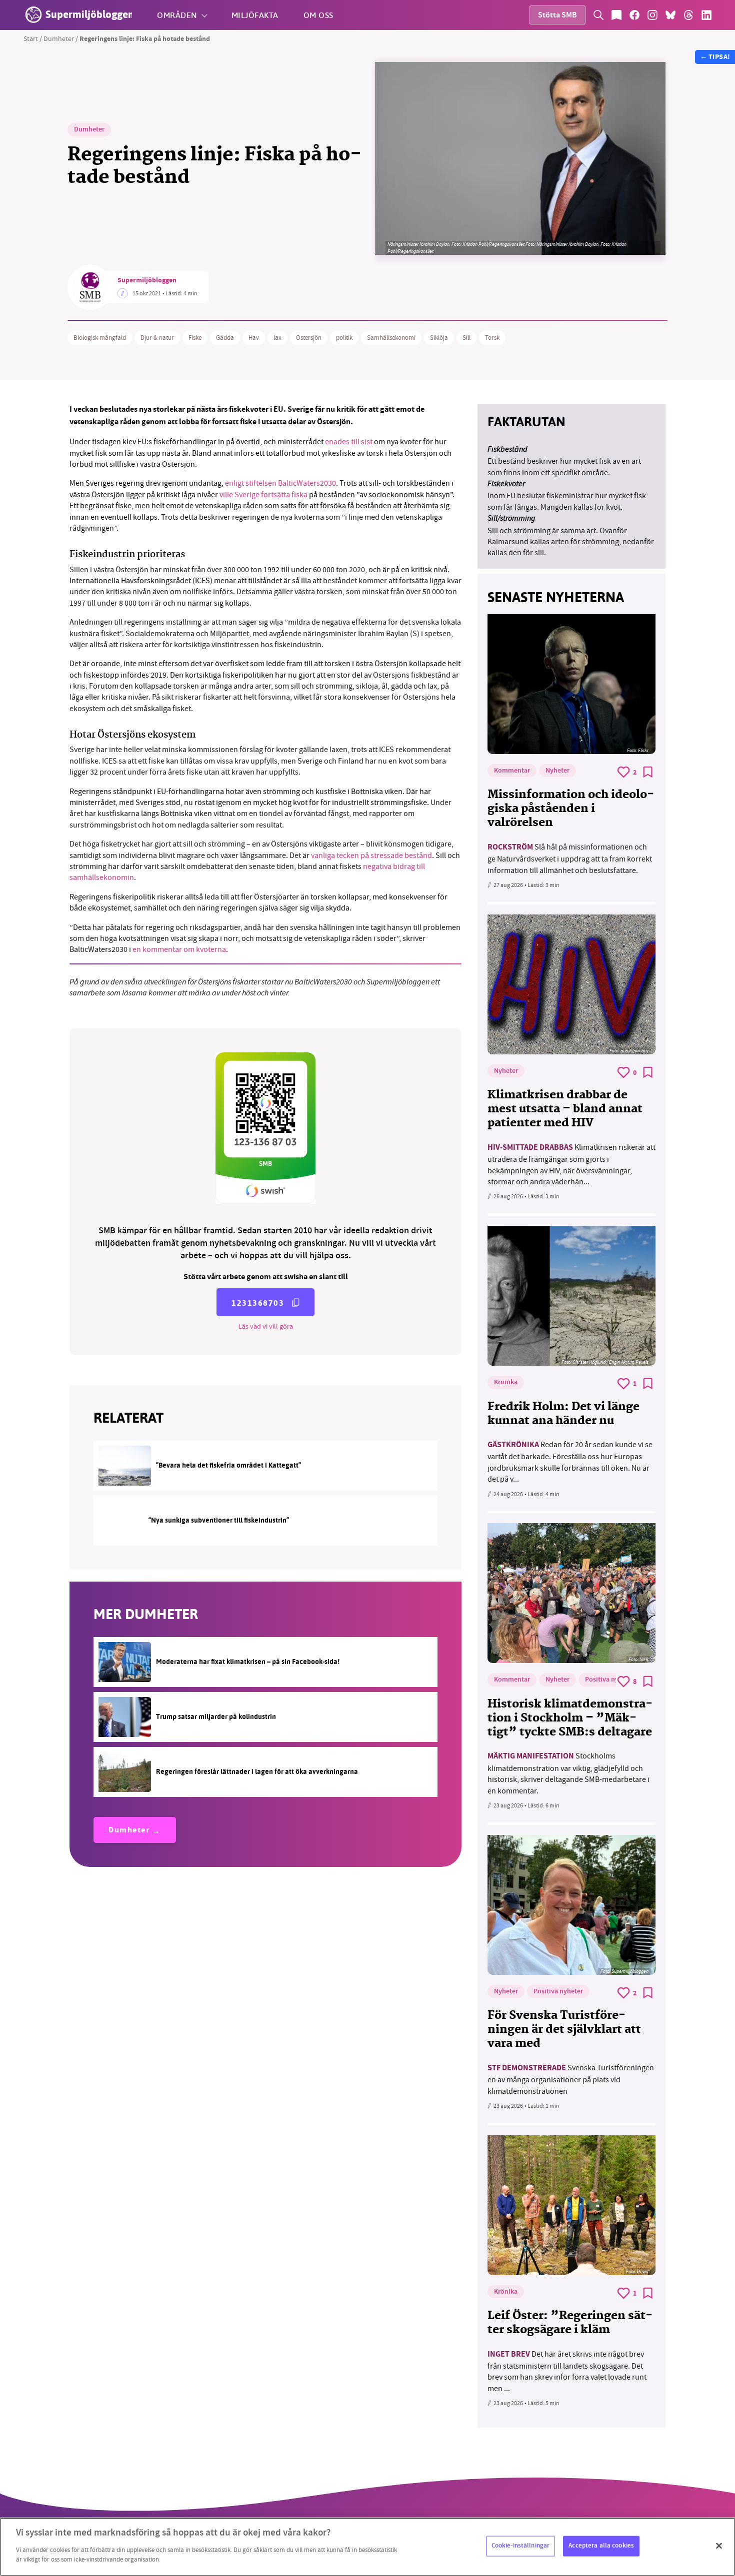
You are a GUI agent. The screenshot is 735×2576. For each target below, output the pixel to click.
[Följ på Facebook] (634, 15)
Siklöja (439, 338)
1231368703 (258, 1303)
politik (344, 338)
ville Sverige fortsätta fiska (263, 495)
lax (277, 338)
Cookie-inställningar (521, 2546)
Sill (466, 338)
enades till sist (349, 442)
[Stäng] (719, 2546)
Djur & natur (157, 338)
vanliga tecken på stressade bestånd (371, 856)
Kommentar (512, 771)
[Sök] (598, 15)
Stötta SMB (557, 16)
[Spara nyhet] (648, 772)
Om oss (318, 15)
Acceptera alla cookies (601, 2546)
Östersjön (309, 338)
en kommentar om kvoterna (179, 949)
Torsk (492, 338)
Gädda (225, 338)
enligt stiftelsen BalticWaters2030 (280, 483)
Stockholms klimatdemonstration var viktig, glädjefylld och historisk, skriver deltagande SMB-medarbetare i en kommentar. (568, 1773)
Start (31, 38)
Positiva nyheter (610, 1680)
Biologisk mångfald (100, 338)
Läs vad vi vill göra (266, 1326)
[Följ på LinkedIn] (706, 15)
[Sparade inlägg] (616, 15)
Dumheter (59, 38)
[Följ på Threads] (688, 15)
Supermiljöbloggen (147, 281)
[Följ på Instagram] (652, 15)
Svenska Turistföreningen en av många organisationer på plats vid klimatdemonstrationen (571, 2080)
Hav (254, 338)
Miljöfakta (255, 15)
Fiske (195, 338)
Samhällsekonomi (391, 338)
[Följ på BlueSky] (670, 15)
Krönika (506, 1383)
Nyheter (557, 771)
